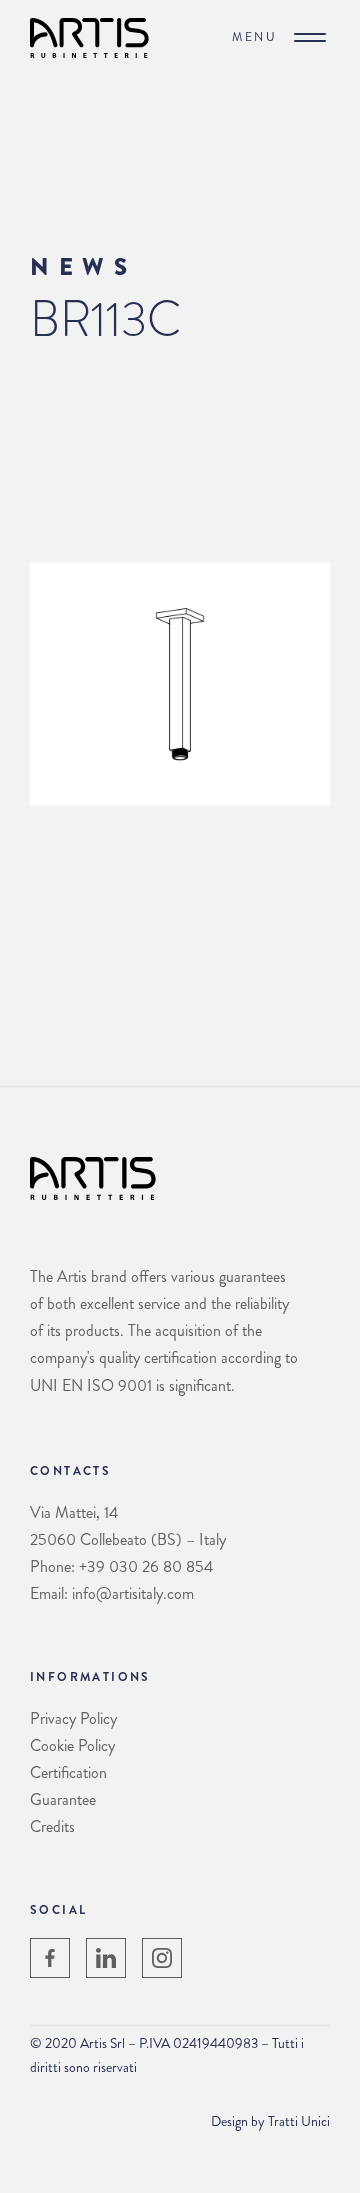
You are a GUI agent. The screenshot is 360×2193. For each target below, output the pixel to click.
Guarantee (63, 1799)
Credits (52, 1826)
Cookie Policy (72, 1745)
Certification (68, 1772)
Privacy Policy (73, 1718)
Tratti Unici (299, 2121)
